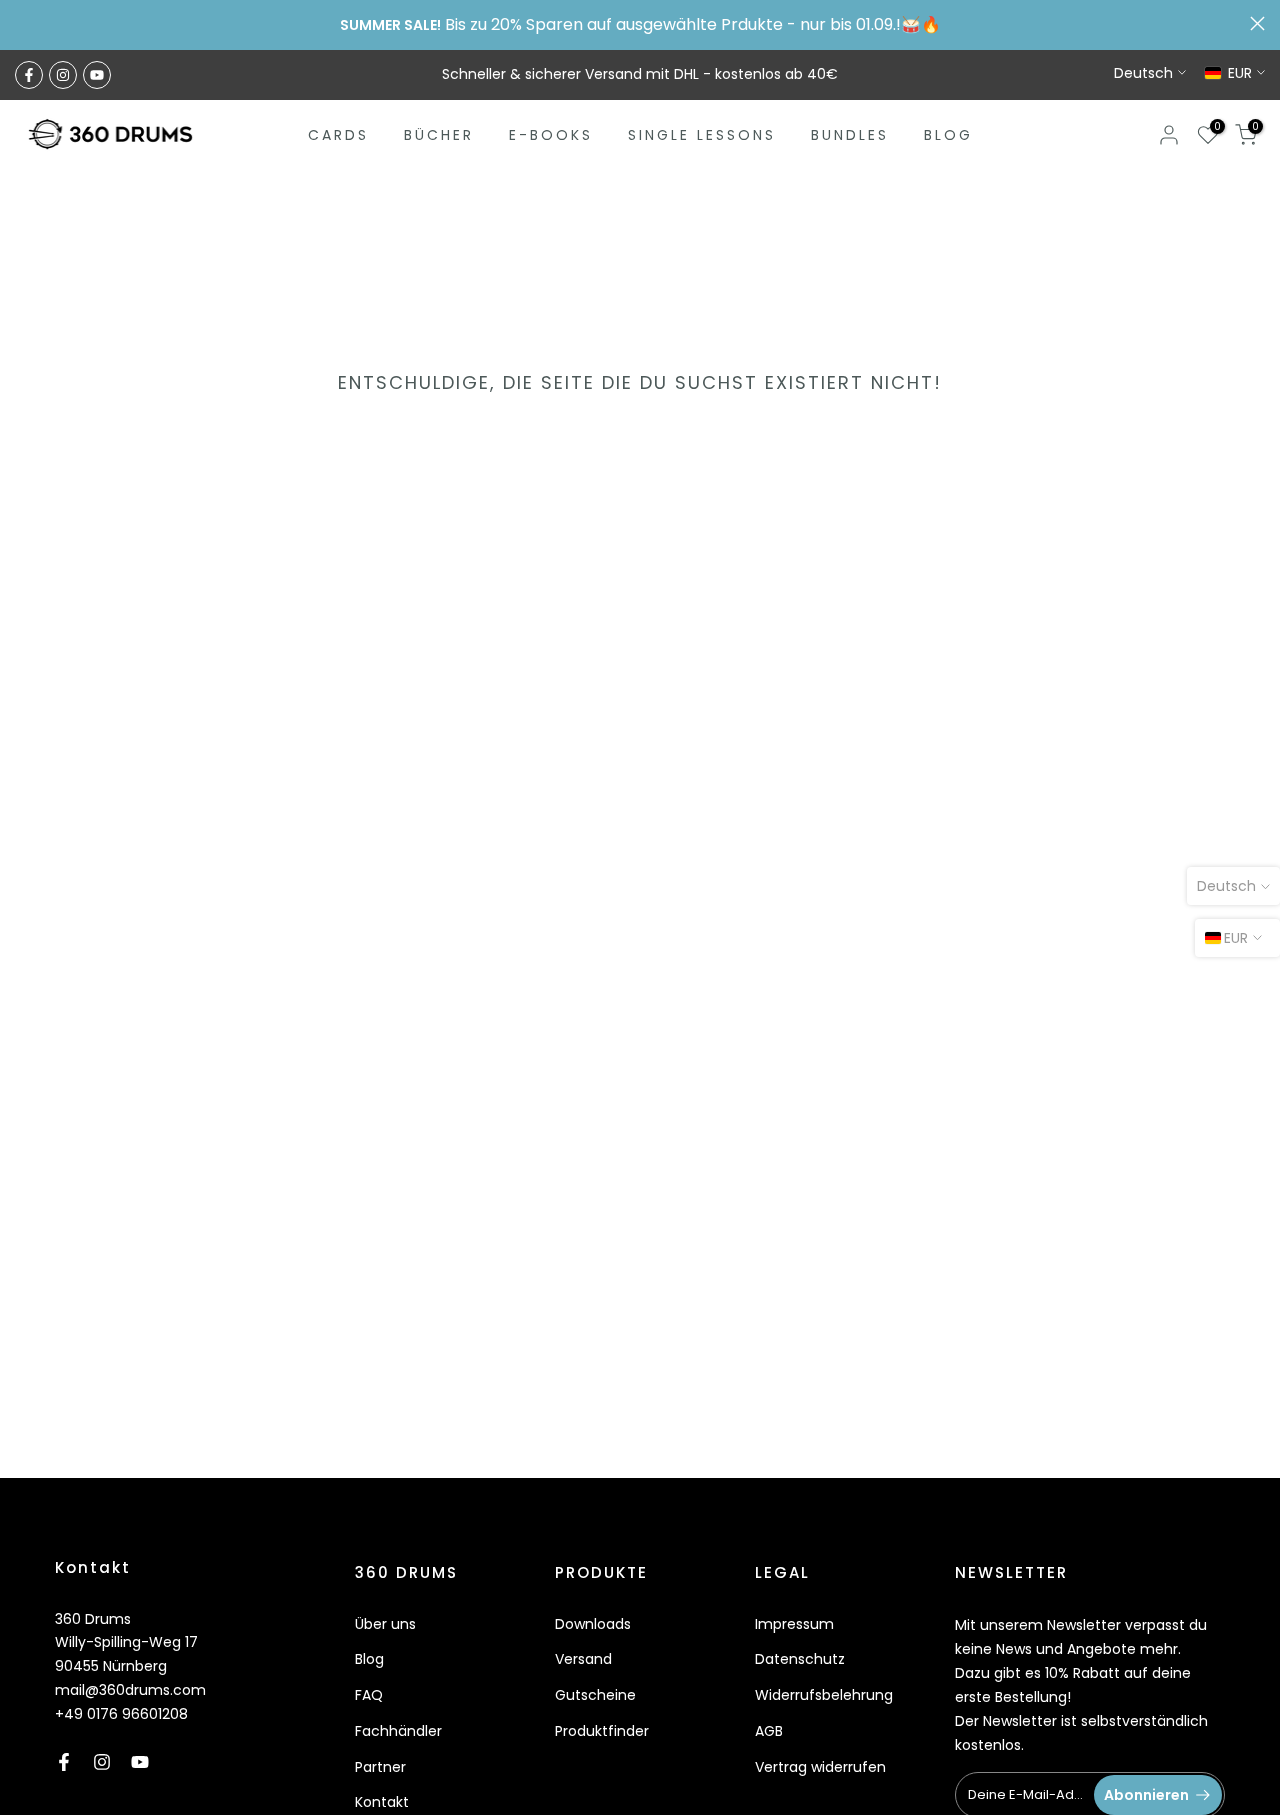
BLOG (948, 135)
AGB (769, 1731)
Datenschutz (800, 1659)
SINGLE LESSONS (702, 135)
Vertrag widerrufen (820, 1767)
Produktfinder (602, 1731)
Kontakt (382, 1802)
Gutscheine (595, 1695)
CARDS (338, 135)
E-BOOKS (551, 135)
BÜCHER (439, 135)
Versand (583, 1659)
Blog (369, 1659)
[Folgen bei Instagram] (63, 75)
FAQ (369, 1695)
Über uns (385, 1624)
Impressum (794, 1624)
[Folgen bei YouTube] (97, 75)
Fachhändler (398, 1731)
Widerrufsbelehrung (824, 1695)
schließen (22, 23)
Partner (380, 1767)
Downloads (593, 1624)
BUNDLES (850, 135)
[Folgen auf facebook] (29, 75)
